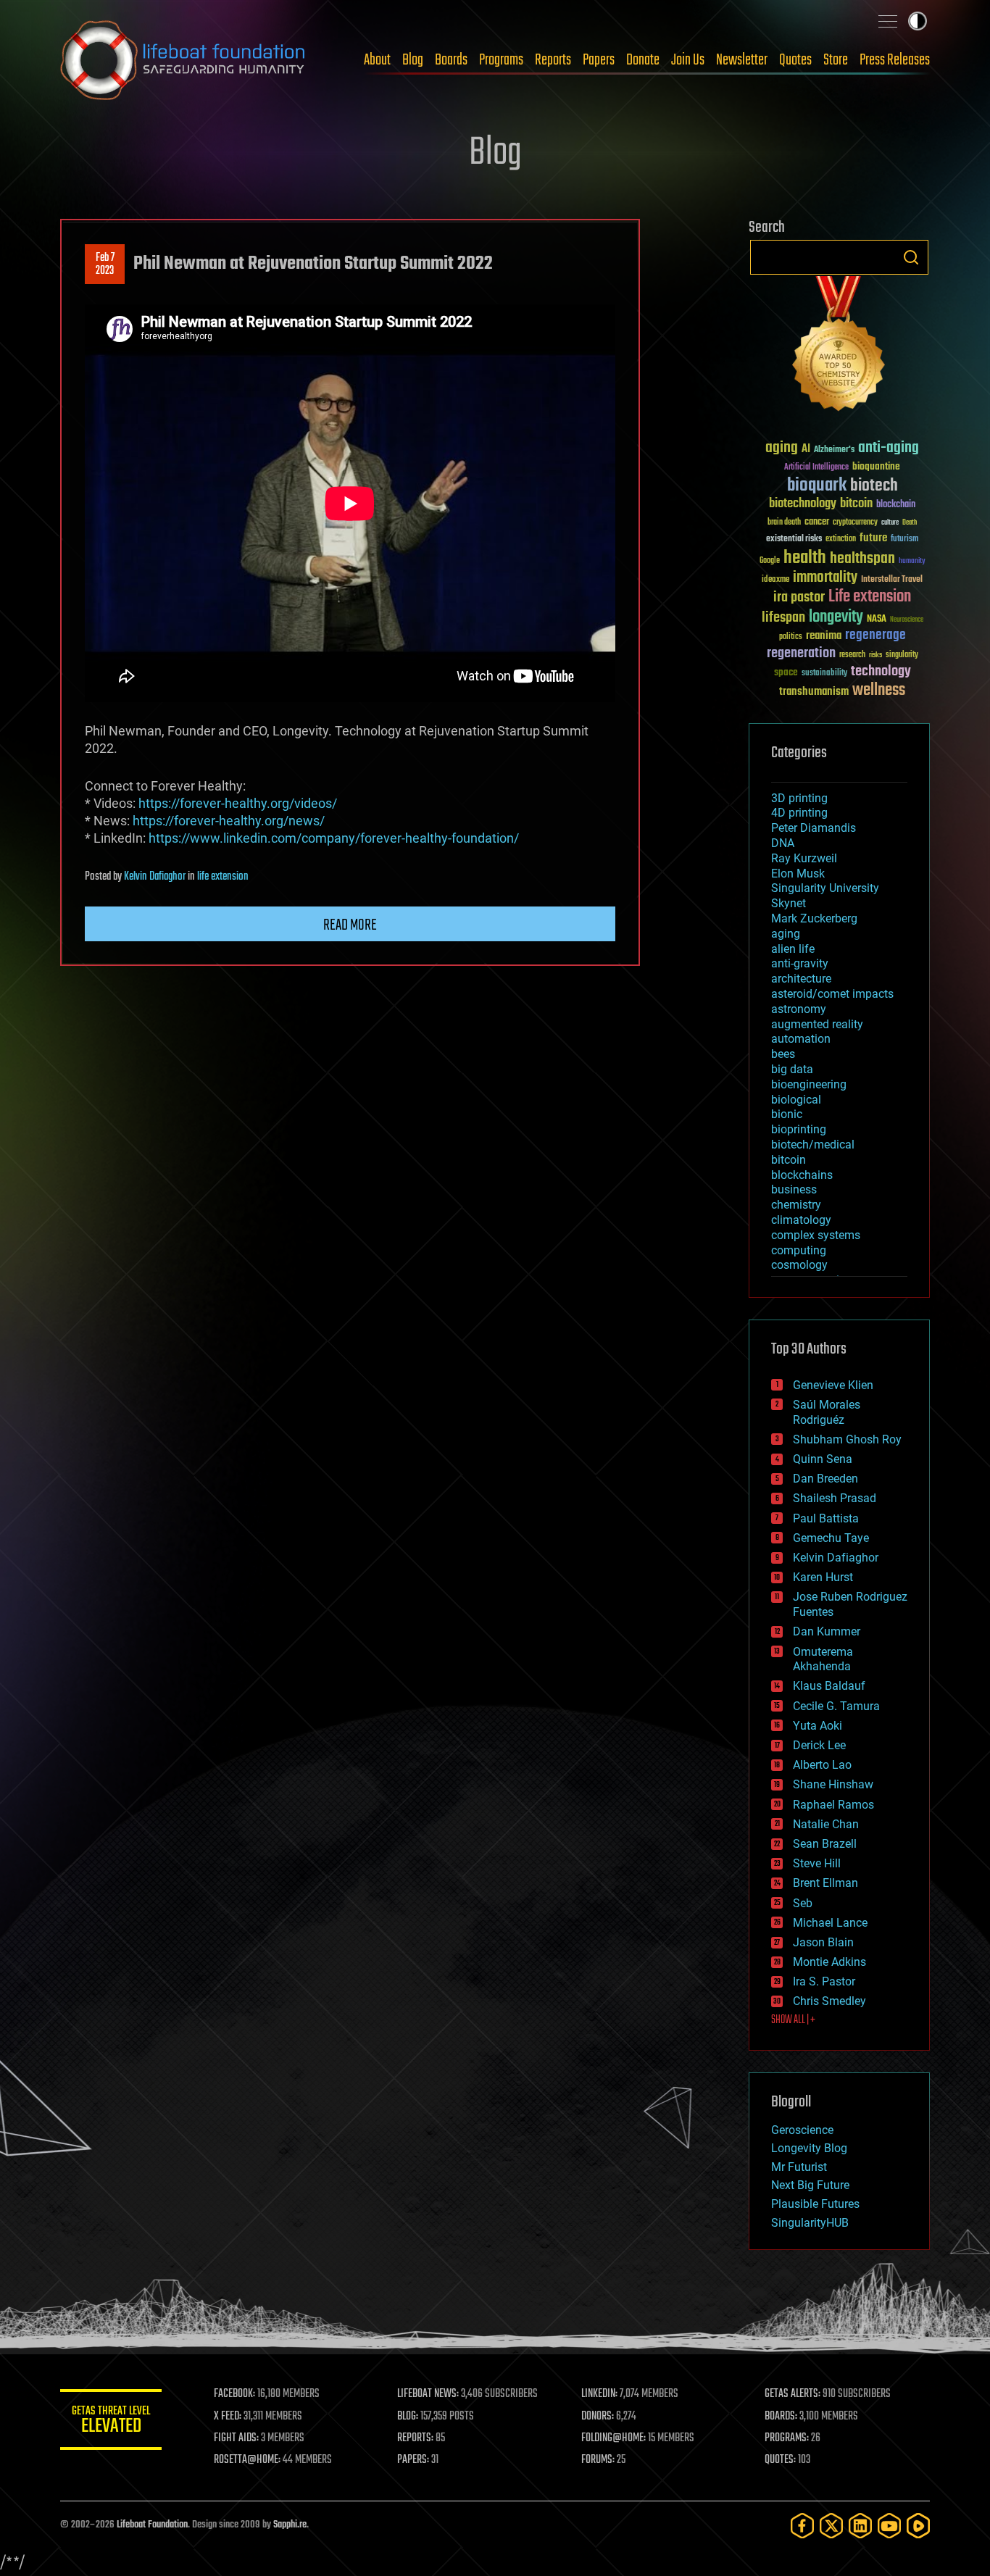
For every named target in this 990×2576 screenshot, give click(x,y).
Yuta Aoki (818, 1726)
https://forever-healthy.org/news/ (229, 821)
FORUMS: (598, 2460)
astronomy (799, 1009)
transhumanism (814, 692)
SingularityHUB (810, 2223)
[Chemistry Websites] (839, 347)
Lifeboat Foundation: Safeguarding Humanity (183, 60)
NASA (877, 620)
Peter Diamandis (814, 828)
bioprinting (799, 1129)
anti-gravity (800, 963)
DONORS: (598, 2417)
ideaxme (775, 580)
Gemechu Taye (831, 1538)
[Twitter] (831, 2526)
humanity (912, 562)
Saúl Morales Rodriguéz (827, 1412)
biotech (874, 486)
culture (890, 523)
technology (881, 672)
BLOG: (408, 2417)
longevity (836, 617)
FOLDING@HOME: (613, 2438)
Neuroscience (907, 621)
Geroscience (802, 2130)
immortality (825, 578)
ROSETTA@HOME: (247, 2460)
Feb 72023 (105, 264)
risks (875, 655)
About (377, 60)
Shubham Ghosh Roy (847, 1439)
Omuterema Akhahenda (823, 1659)
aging (782, 448)
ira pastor (799, 597)
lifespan (783, 618)
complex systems (816, 1235)
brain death (784, 523)
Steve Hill (817, 1863)
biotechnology (803, 504)
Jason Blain (823, 1942)
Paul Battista (826, 1518)
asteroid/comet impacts (832, 994)
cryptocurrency (855, 523)
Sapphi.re (290, 2525)
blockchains (802, 1175)
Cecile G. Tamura (836, 1706)
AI (806, 450)
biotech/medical (813, 1145)
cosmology (799, 1265)
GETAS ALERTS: (793, 2394)
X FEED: (228, 2417)
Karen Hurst (823, 1577)
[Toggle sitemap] (888, 21)
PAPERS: (413, 2460)
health (805, 558)
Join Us (688, 60)
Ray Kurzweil (804, 858)
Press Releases (895, 60)
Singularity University (825, 888)
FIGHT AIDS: (236, 2438)
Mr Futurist (799, 2167)
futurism (904, 540)
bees (783, 1054)
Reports (553, 60)
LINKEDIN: (599, 2394)
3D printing (799, 798)
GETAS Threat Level (111, 2422)
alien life (793, 949)
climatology (801, 1220)
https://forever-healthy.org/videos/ (238, 803)
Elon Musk (798, 874)
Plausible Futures (815, 2204)
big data (792, 1069)
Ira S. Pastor (824, 1981)
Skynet (789, 903)
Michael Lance (830, 1923)
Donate (643, 60)
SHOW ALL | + (793, 2020)
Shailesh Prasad (835, 1498)
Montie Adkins (829, 1962)
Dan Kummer (827, 1631)
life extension (223, 877)
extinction (841, 539)
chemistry (796, 1205)
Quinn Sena (823, 1459)
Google (770, 561)
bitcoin (856, 504)
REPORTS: (415, 2438)
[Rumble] (918, 2526)
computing (799, 1250)
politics (791, 637)
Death (910, 523)
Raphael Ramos (833, 1805)
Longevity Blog (809, 2148)
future (873, 538)
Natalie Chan (826, 1824)
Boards (451, 60)
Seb (803, 1903)
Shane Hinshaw (833, 1784)
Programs (501, 60)
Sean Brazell (825, 1844)
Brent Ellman (825, 1883)
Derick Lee (819, 1745)
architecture (801, 979)
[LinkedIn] (860, 2526)
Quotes (795, 60)
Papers (599, 60)
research (852, 655)
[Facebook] (802, 2526)
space (786, 672)
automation (801, 1039)
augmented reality (817, 1024)
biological (796, 1100)
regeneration (801, 653)
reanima (824, 636)
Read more (350, 925)
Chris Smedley (829, 2001)
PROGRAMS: (787, 2438)
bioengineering (809, 1084)
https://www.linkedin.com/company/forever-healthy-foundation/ (334, 838)
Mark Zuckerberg (814, 918)
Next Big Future (810, 2185)
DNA (783, 843)
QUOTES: (780, 2460)
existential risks (794, 539)
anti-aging (889, 448)
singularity (902, 655)
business (794, 1189)
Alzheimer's (834, 450)
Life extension (870, 597)
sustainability (824, 674)
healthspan (862, 559)
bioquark (817, 486)
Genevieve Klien (833, 1385)
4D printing (799, 813)
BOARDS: (781, 2417)
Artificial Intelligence (816, 468)
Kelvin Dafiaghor (155, 877)
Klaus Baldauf (829, 1686)
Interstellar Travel (892, 580)
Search (911, 257)
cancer (817, 522)
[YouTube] (889, 2526)
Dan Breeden (825, 1479)
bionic (787, 1114)
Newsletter (742, 60)
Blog (413, 60)
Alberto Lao (822, 1765)
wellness (879, 691)
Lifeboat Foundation (152, 2525)
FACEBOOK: (234, 2394)
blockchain (896, 505)
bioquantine (876, 466)
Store (836, 60)
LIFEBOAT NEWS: (428, 2394)
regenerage (875, 635)
